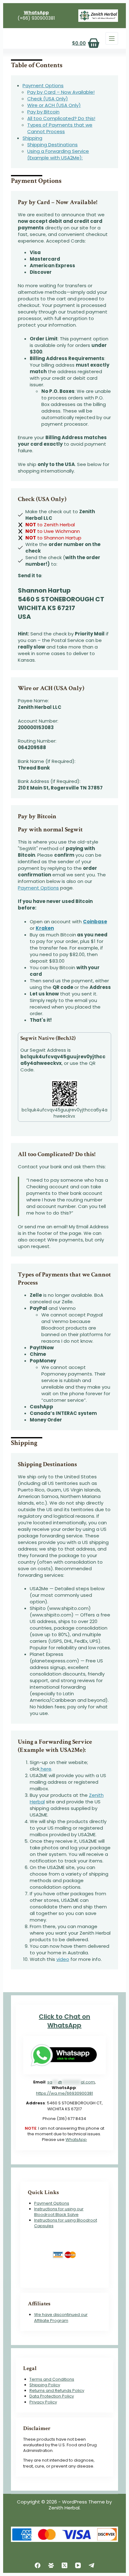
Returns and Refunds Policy (57, 2391)
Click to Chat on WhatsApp (64, 2021)
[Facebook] (38, 2565)
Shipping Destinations (52, 145)
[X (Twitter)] (64, 2565)
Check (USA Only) (48, 99)
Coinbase (95, 922)
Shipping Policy (45, 2385)
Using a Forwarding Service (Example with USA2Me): (58, 154)
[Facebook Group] (51, 2565)
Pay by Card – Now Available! (61, 92)
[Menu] (112, 38)
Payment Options (43, 85)
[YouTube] (78, 2565)
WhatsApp (76, 2140)
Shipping (32, 138)
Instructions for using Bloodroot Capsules (66, 2223)
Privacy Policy (43, 2402)
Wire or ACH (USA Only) (54, 105)
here (45, 1769)
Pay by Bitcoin (43, 112)
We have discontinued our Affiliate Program (61, 2317)
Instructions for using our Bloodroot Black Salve (59, 2212)
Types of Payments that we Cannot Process (60, 128)
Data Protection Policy (52, 2396)
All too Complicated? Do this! (61, 118)
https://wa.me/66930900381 (64, 2093)
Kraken (45, 928)
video (63, 1959)
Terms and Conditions (52, 2379)
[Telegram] (91, 2565)
